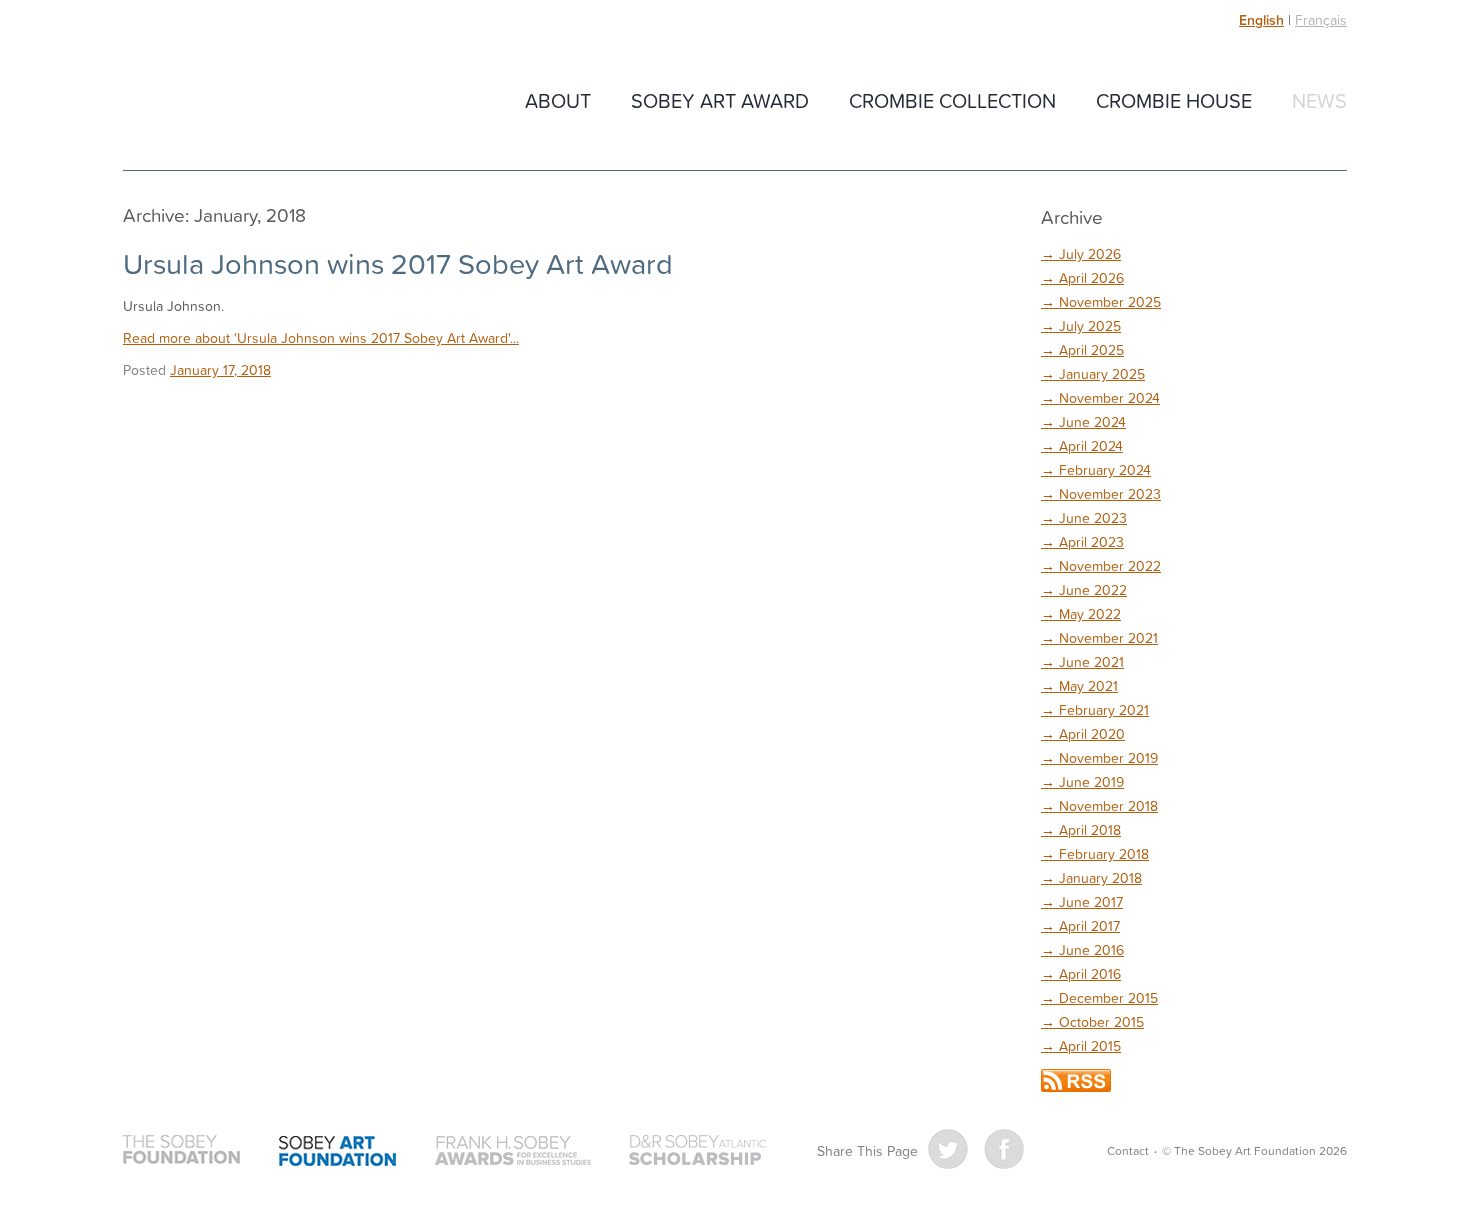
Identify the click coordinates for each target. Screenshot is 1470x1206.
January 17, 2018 (220, 369)
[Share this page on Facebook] (1004, 1149)
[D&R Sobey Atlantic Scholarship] (697, 1150)
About (558, 100)
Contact (1128, 1150)
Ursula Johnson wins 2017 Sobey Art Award (398, 263)
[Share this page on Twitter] (948, 1149)
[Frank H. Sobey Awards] (513, 1150)
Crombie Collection (952, 100)
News (1319, 100)
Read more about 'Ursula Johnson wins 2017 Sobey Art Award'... (321, 337)
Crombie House (1174, 100)
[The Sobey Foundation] (182, 1150)
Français (1321, 19)
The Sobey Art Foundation (263, 102)
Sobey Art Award (720, 100)
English (1261, 20)
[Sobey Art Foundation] (338, 1150)
